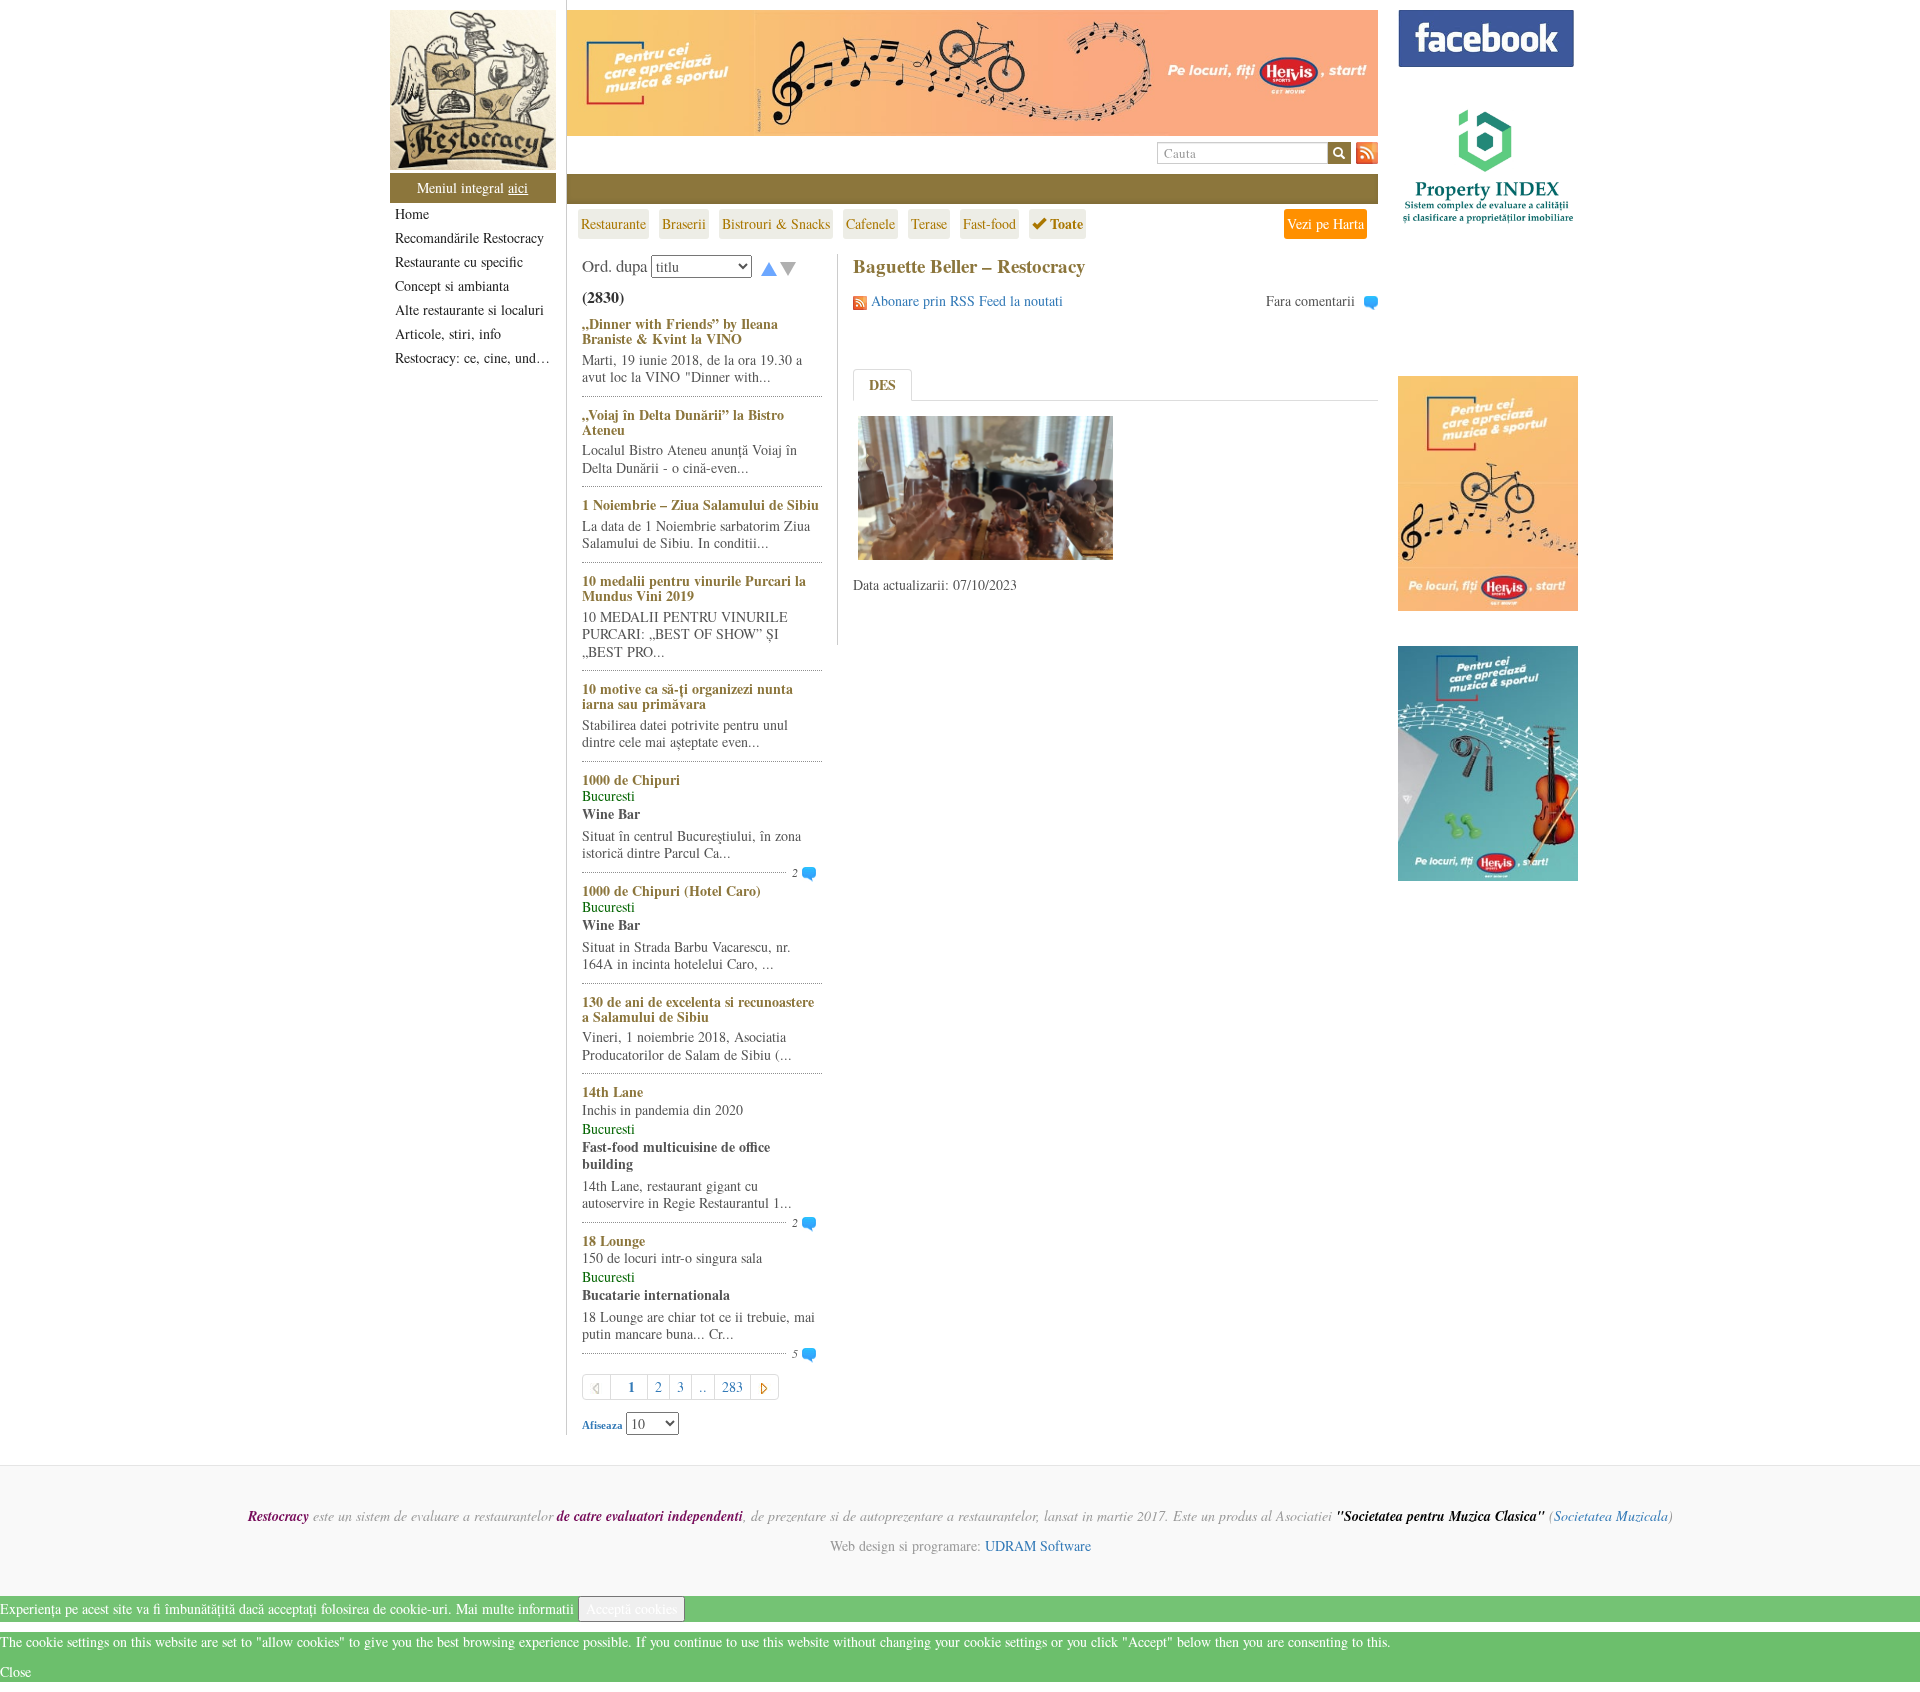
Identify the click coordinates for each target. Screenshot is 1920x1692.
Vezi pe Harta (1325, 223)
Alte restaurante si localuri (469, 309)
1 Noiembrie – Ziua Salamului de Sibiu (700, 504)
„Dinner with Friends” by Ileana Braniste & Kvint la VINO (680, 331)
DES (882, 384)
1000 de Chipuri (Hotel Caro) (671, 890)
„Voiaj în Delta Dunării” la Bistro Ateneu (683, 422)
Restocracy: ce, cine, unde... (474, 357)
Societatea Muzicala (1611, 1515)
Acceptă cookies (631, 1608)
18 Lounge (613, 1240)
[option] (972, 73)
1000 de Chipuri (631, 779)
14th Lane (612, 1091)
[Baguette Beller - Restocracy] (985, 485)
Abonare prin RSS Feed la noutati (967, 300)
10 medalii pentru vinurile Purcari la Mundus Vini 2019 (694, 588)
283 (732, 1386)
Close (15, 1671)
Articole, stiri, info (448, 333)
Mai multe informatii (515, 1608)
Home (412, 213)
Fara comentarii (1310, 300)
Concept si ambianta (452, 285)
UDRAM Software (1038, 1545)
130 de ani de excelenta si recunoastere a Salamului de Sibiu (698, 1009)
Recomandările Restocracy (469, 237)
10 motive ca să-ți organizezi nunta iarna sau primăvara (687, 696)
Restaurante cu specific (459, 261)
